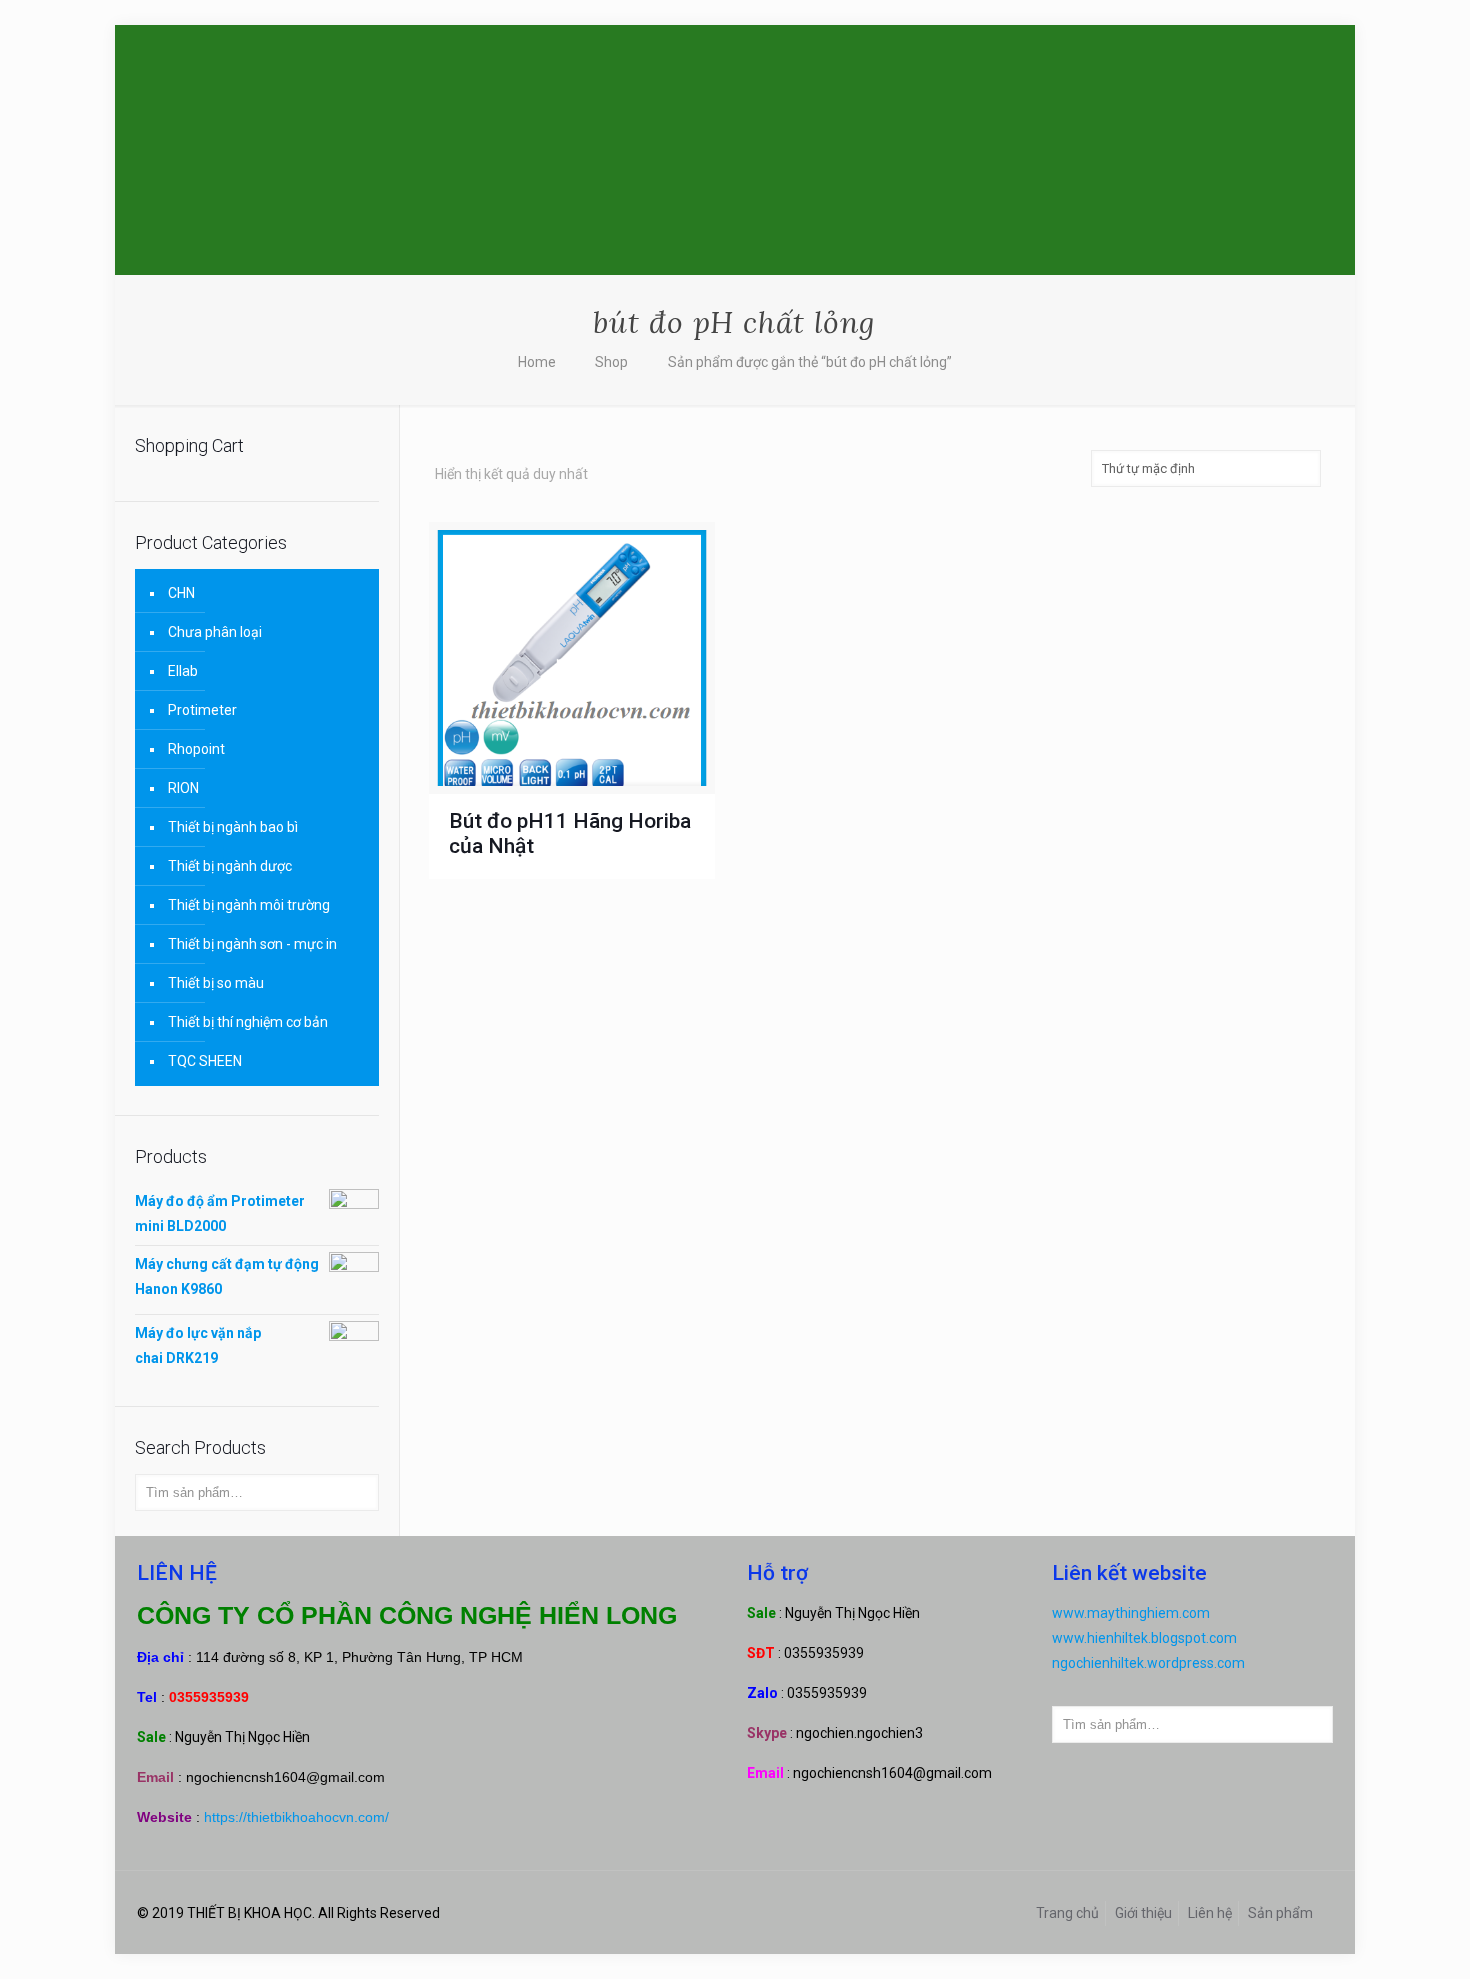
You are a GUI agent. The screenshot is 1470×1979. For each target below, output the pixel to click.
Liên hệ (1210, 1913)
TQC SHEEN (205, 1061)
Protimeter (202, 710)
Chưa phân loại (215, 632)
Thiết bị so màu (216, 983)
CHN (181, 593)
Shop (611, 362)
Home (537, 362)
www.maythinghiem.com (1131, 1613)
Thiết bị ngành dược (230, 866)
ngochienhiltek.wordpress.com (1148, 1663)
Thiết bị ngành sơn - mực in (252, 944)
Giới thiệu (1143, 1913)
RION (183, 788)
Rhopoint (196, 749)
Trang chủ (1067, 1913)
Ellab (183, 671)
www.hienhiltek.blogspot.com (1144, 1638)
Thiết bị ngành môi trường (249, 905)
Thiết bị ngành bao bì (233, 827)
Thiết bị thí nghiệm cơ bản (248, 1022)
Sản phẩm (1280, 1913)
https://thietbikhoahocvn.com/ (296, 1817)
